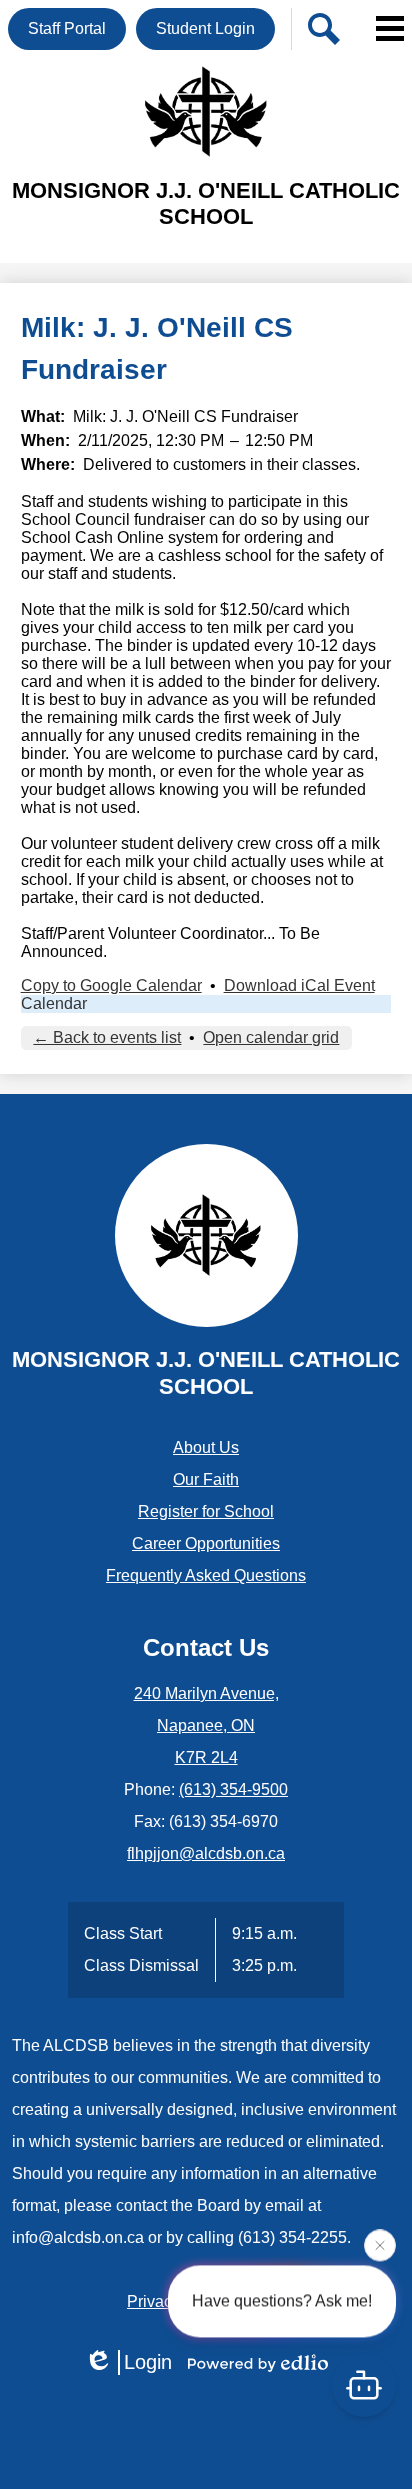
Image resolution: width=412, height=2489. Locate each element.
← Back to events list (107, 1037)
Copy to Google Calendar (111, 985)
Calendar (54, 1003)
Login (148, 2362)
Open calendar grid (271, 1037)
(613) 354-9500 (233, 1789)
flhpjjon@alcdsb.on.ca (206, 1853)
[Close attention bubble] (380, 2245)
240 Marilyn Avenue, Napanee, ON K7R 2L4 (206, 1725)
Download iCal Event (299, 985)
